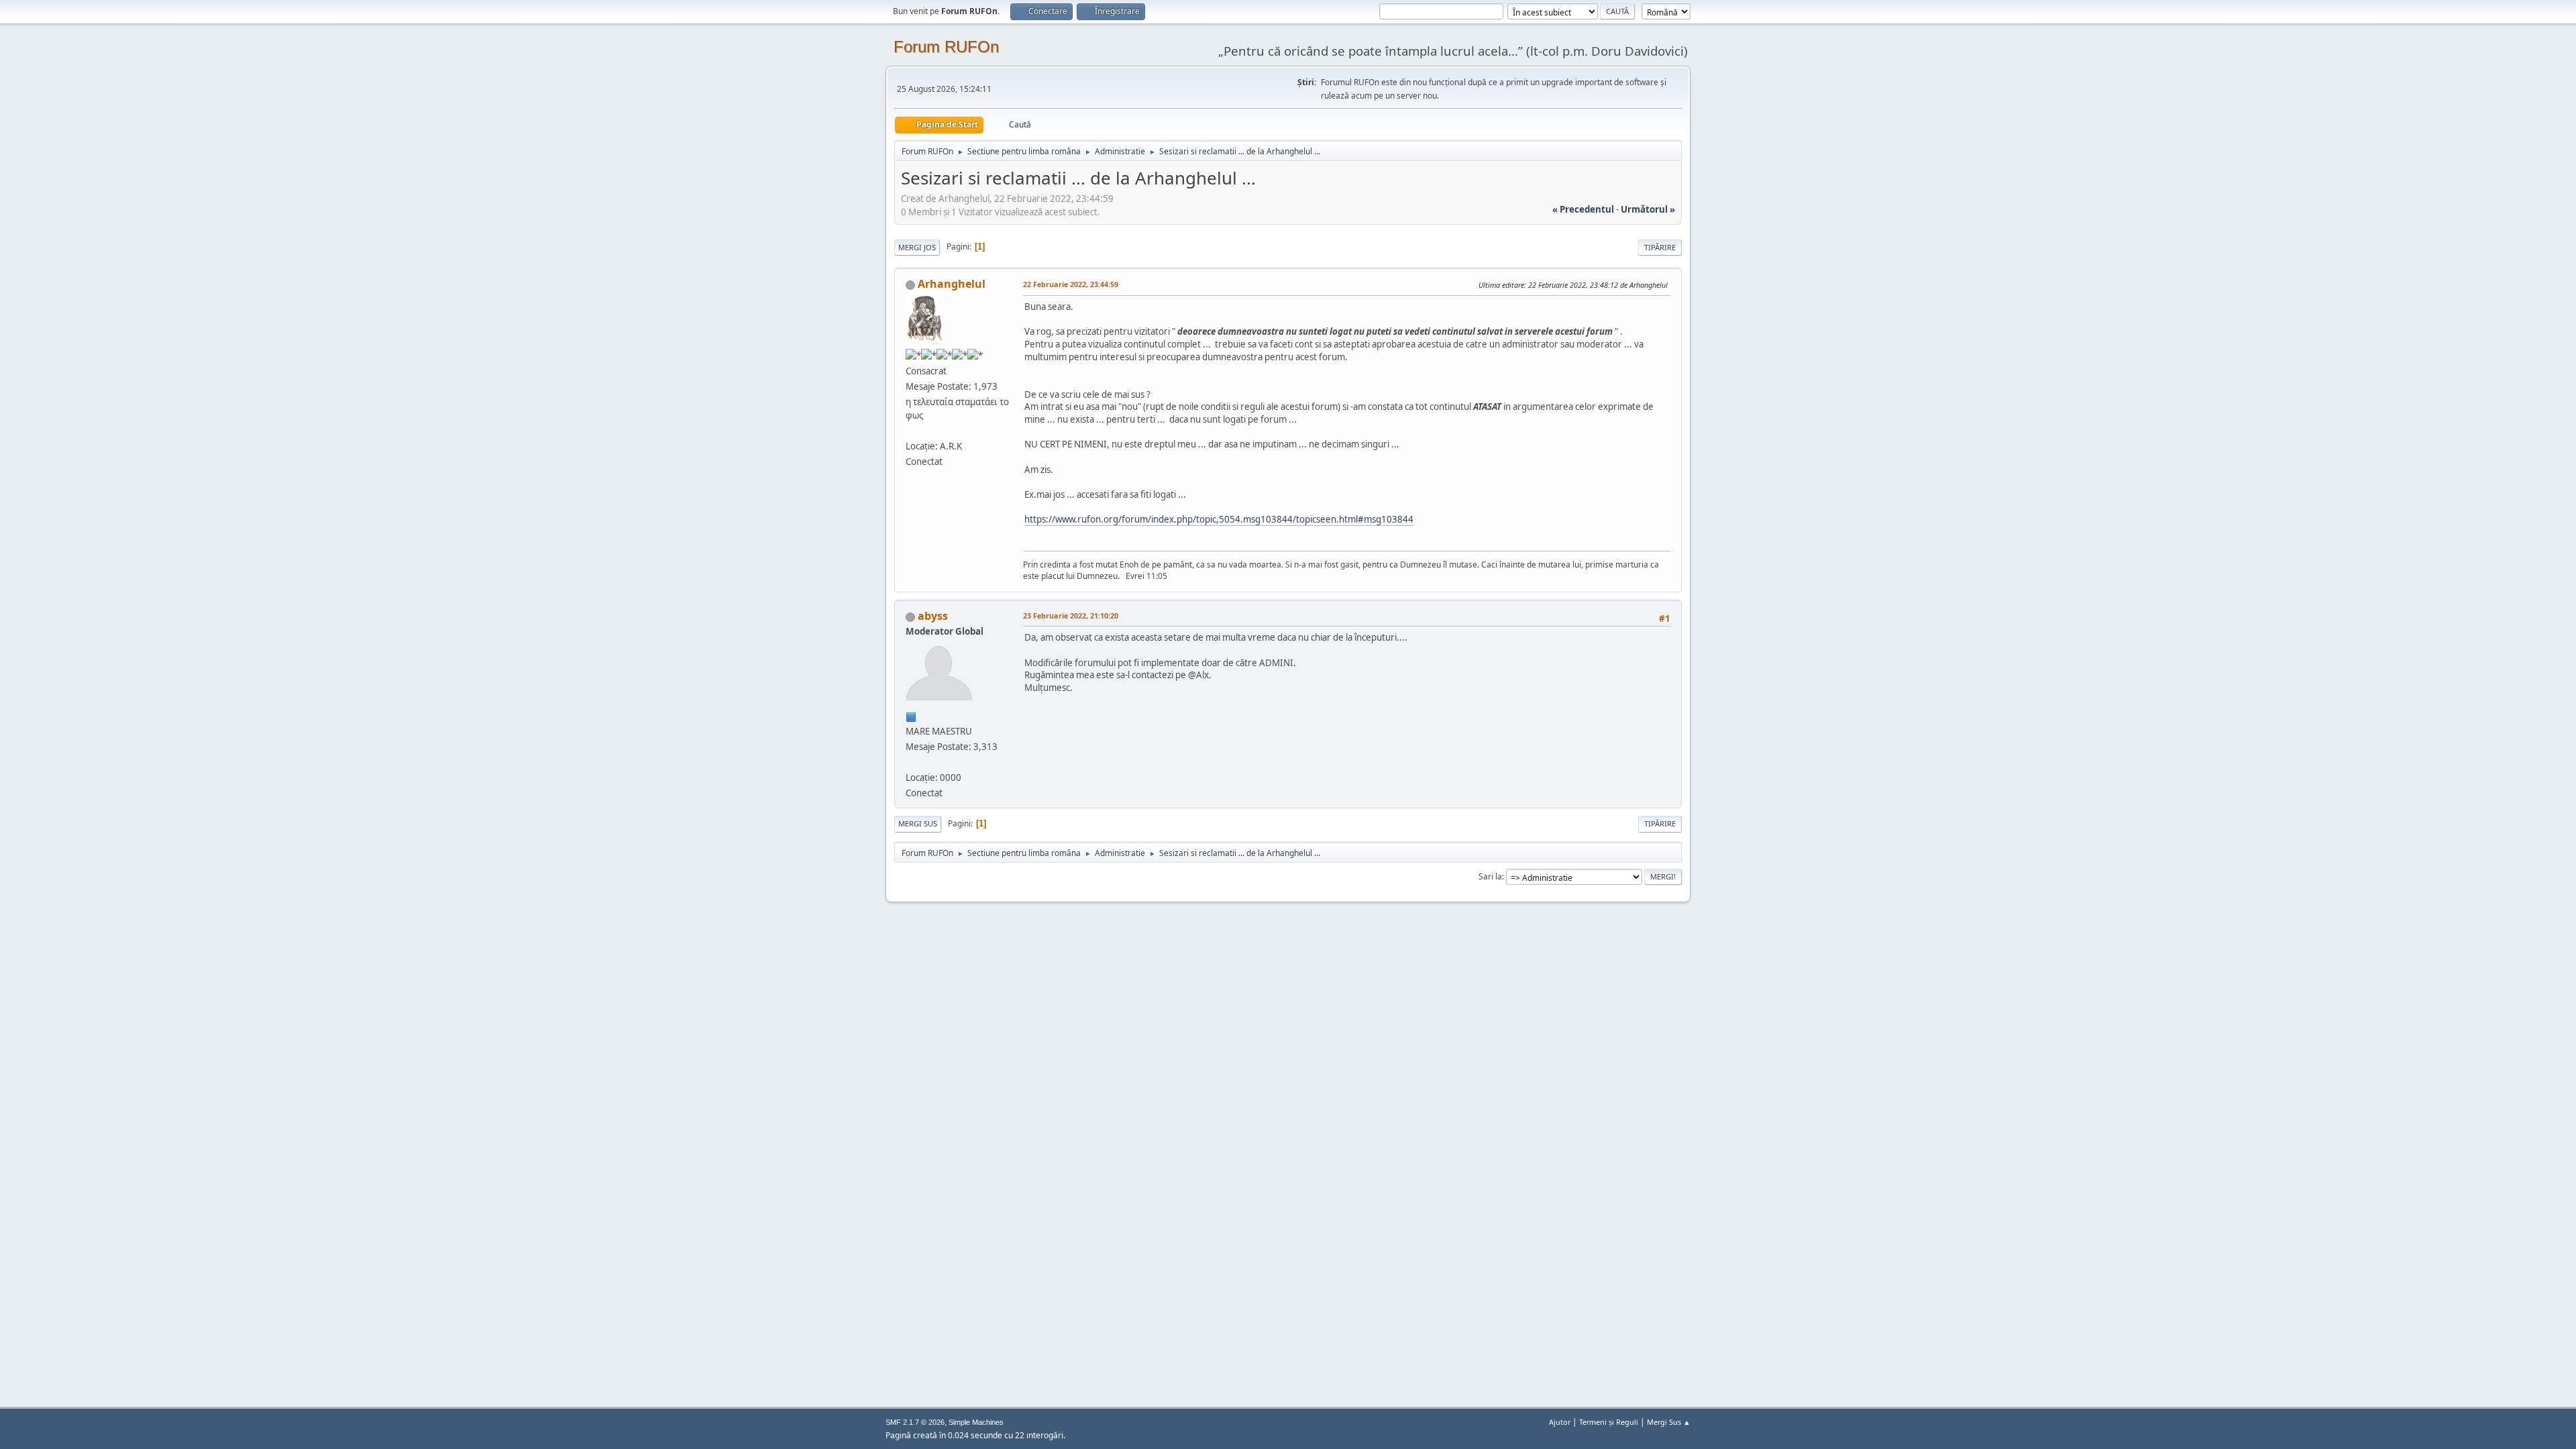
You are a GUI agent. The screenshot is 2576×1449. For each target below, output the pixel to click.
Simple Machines (976, 1422)
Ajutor (1560, 1422)
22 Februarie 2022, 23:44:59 (1071, 284)
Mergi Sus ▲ (1669, 1422)
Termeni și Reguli (1609, 1422)
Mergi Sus (918, 823)
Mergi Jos (917, 247)
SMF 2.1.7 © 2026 (915, 1422)
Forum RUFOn (946, 47)
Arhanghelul (952, 284)
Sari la (1490, 876)
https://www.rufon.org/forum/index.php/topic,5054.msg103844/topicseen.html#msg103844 (1219, 519)
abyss (933, 616)
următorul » (1648, 209)
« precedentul (1583, 209)
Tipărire (1660, 247)
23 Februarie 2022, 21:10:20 (1071, 615)
